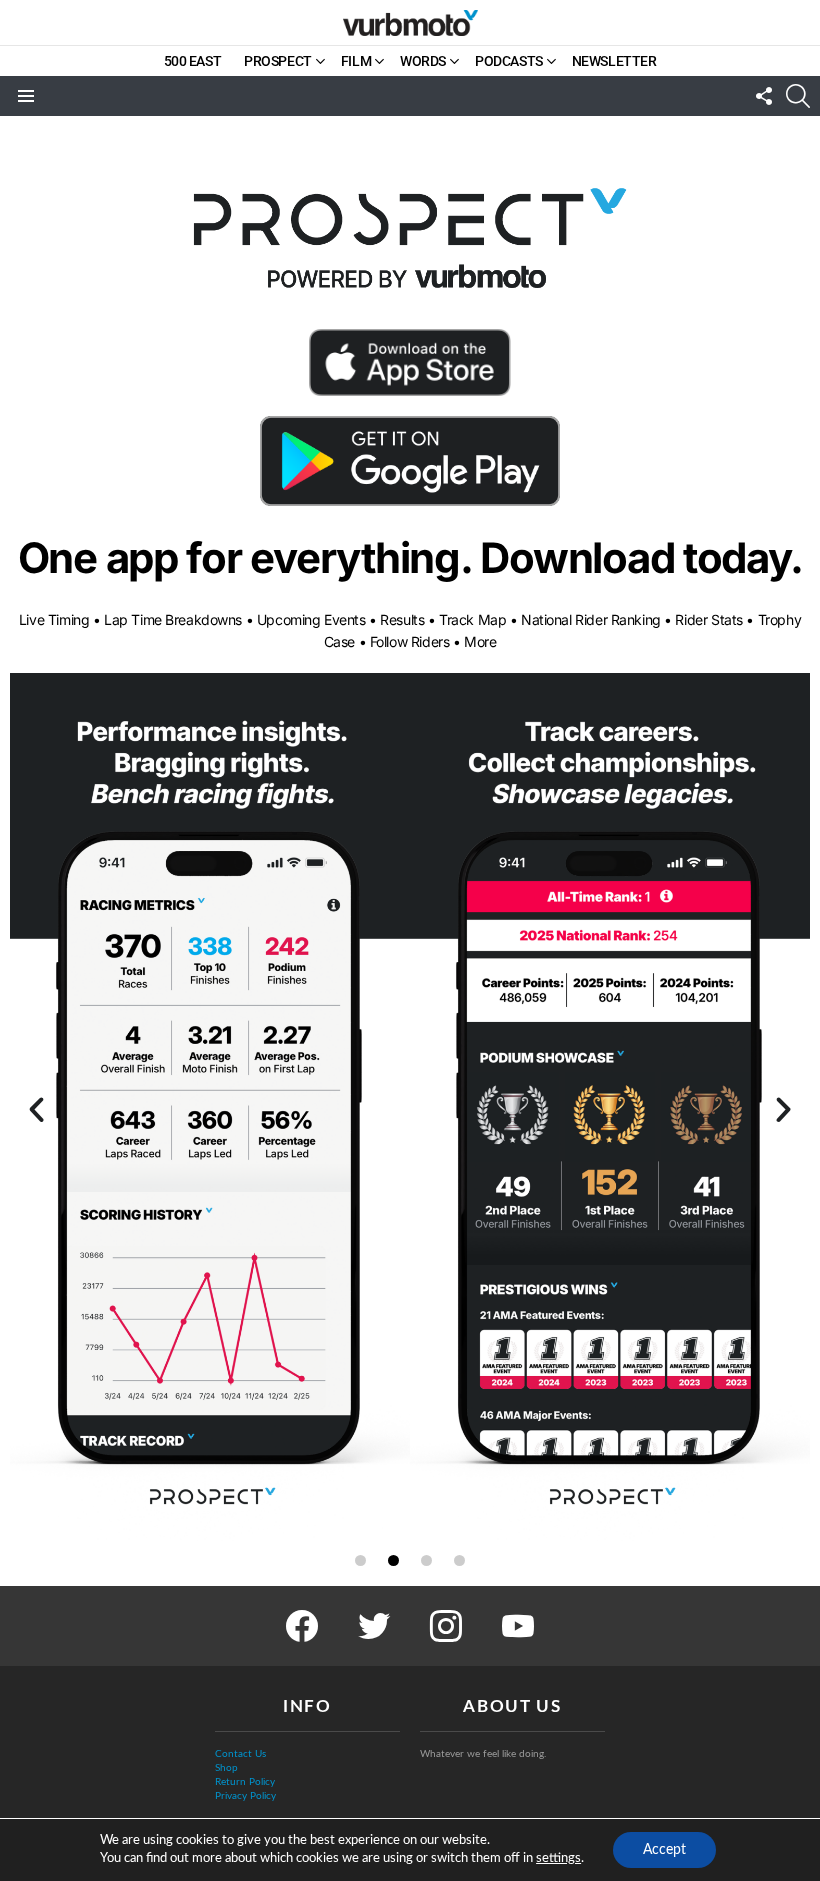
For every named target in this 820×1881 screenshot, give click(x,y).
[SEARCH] (798, 96)
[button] (36, 1109)
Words (423, 61)
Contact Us (240, 1754)
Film (356, 61)
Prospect (278, 61)
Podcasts (509, 61)
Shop (226, 1768)
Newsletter (614, 61)
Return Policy (245, 1782)
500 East (193, 61)
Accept (664, 1850)
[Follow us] (764, 96)
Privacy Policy (245, 1796)
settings (558, 1858)
